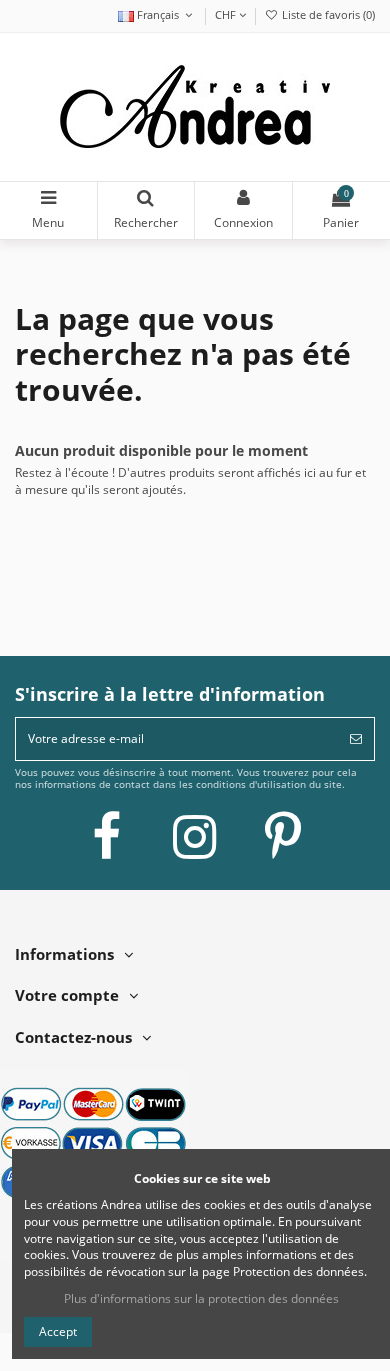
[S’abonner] (356, 739)
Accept (58, 1331)
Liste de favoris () (327, 14)
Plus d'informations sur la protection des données (201, 1298)
